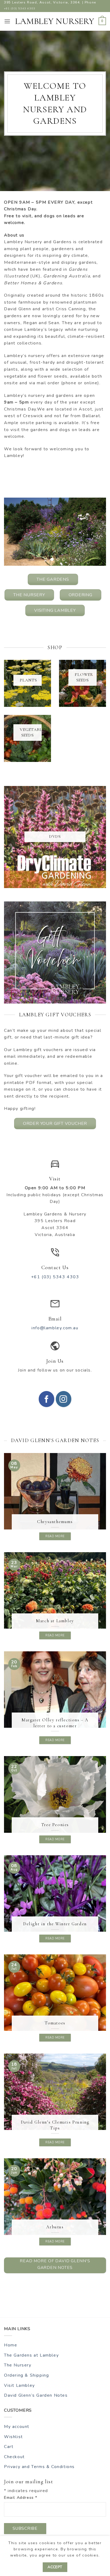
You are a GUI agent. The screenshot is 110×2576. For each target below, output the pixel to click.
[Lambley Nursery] (55, 21)
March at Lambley (55, 1621)
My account (17, 2427)
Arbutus (55, 2227)
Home (11, 2345)
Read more (55, 1536)
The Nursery (18, 2365)
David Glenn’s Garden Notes (36, 2395)
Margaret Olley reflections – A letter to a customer (55, 1723)
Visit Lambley (19, 2385)
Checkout (14, 2457)
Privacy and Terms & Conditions (39, 2467)
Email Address (21, 2497)
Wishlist (13, 2437)
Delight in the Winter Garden (55, 1924)
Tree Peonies (55, 1825)
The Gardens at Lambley (31, 2355)
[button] (7, 21)
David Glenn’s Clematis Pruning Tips (55, 2125)
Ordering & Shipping (26, 2375)
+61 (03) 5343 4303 (20, 8)
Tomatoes (55, 2023)
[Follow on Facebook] (46, 1399)
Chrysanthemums (55, 1522)
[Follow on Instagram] (64, 1399)
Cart (9, 2447)
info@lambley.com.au (55, 1328)
